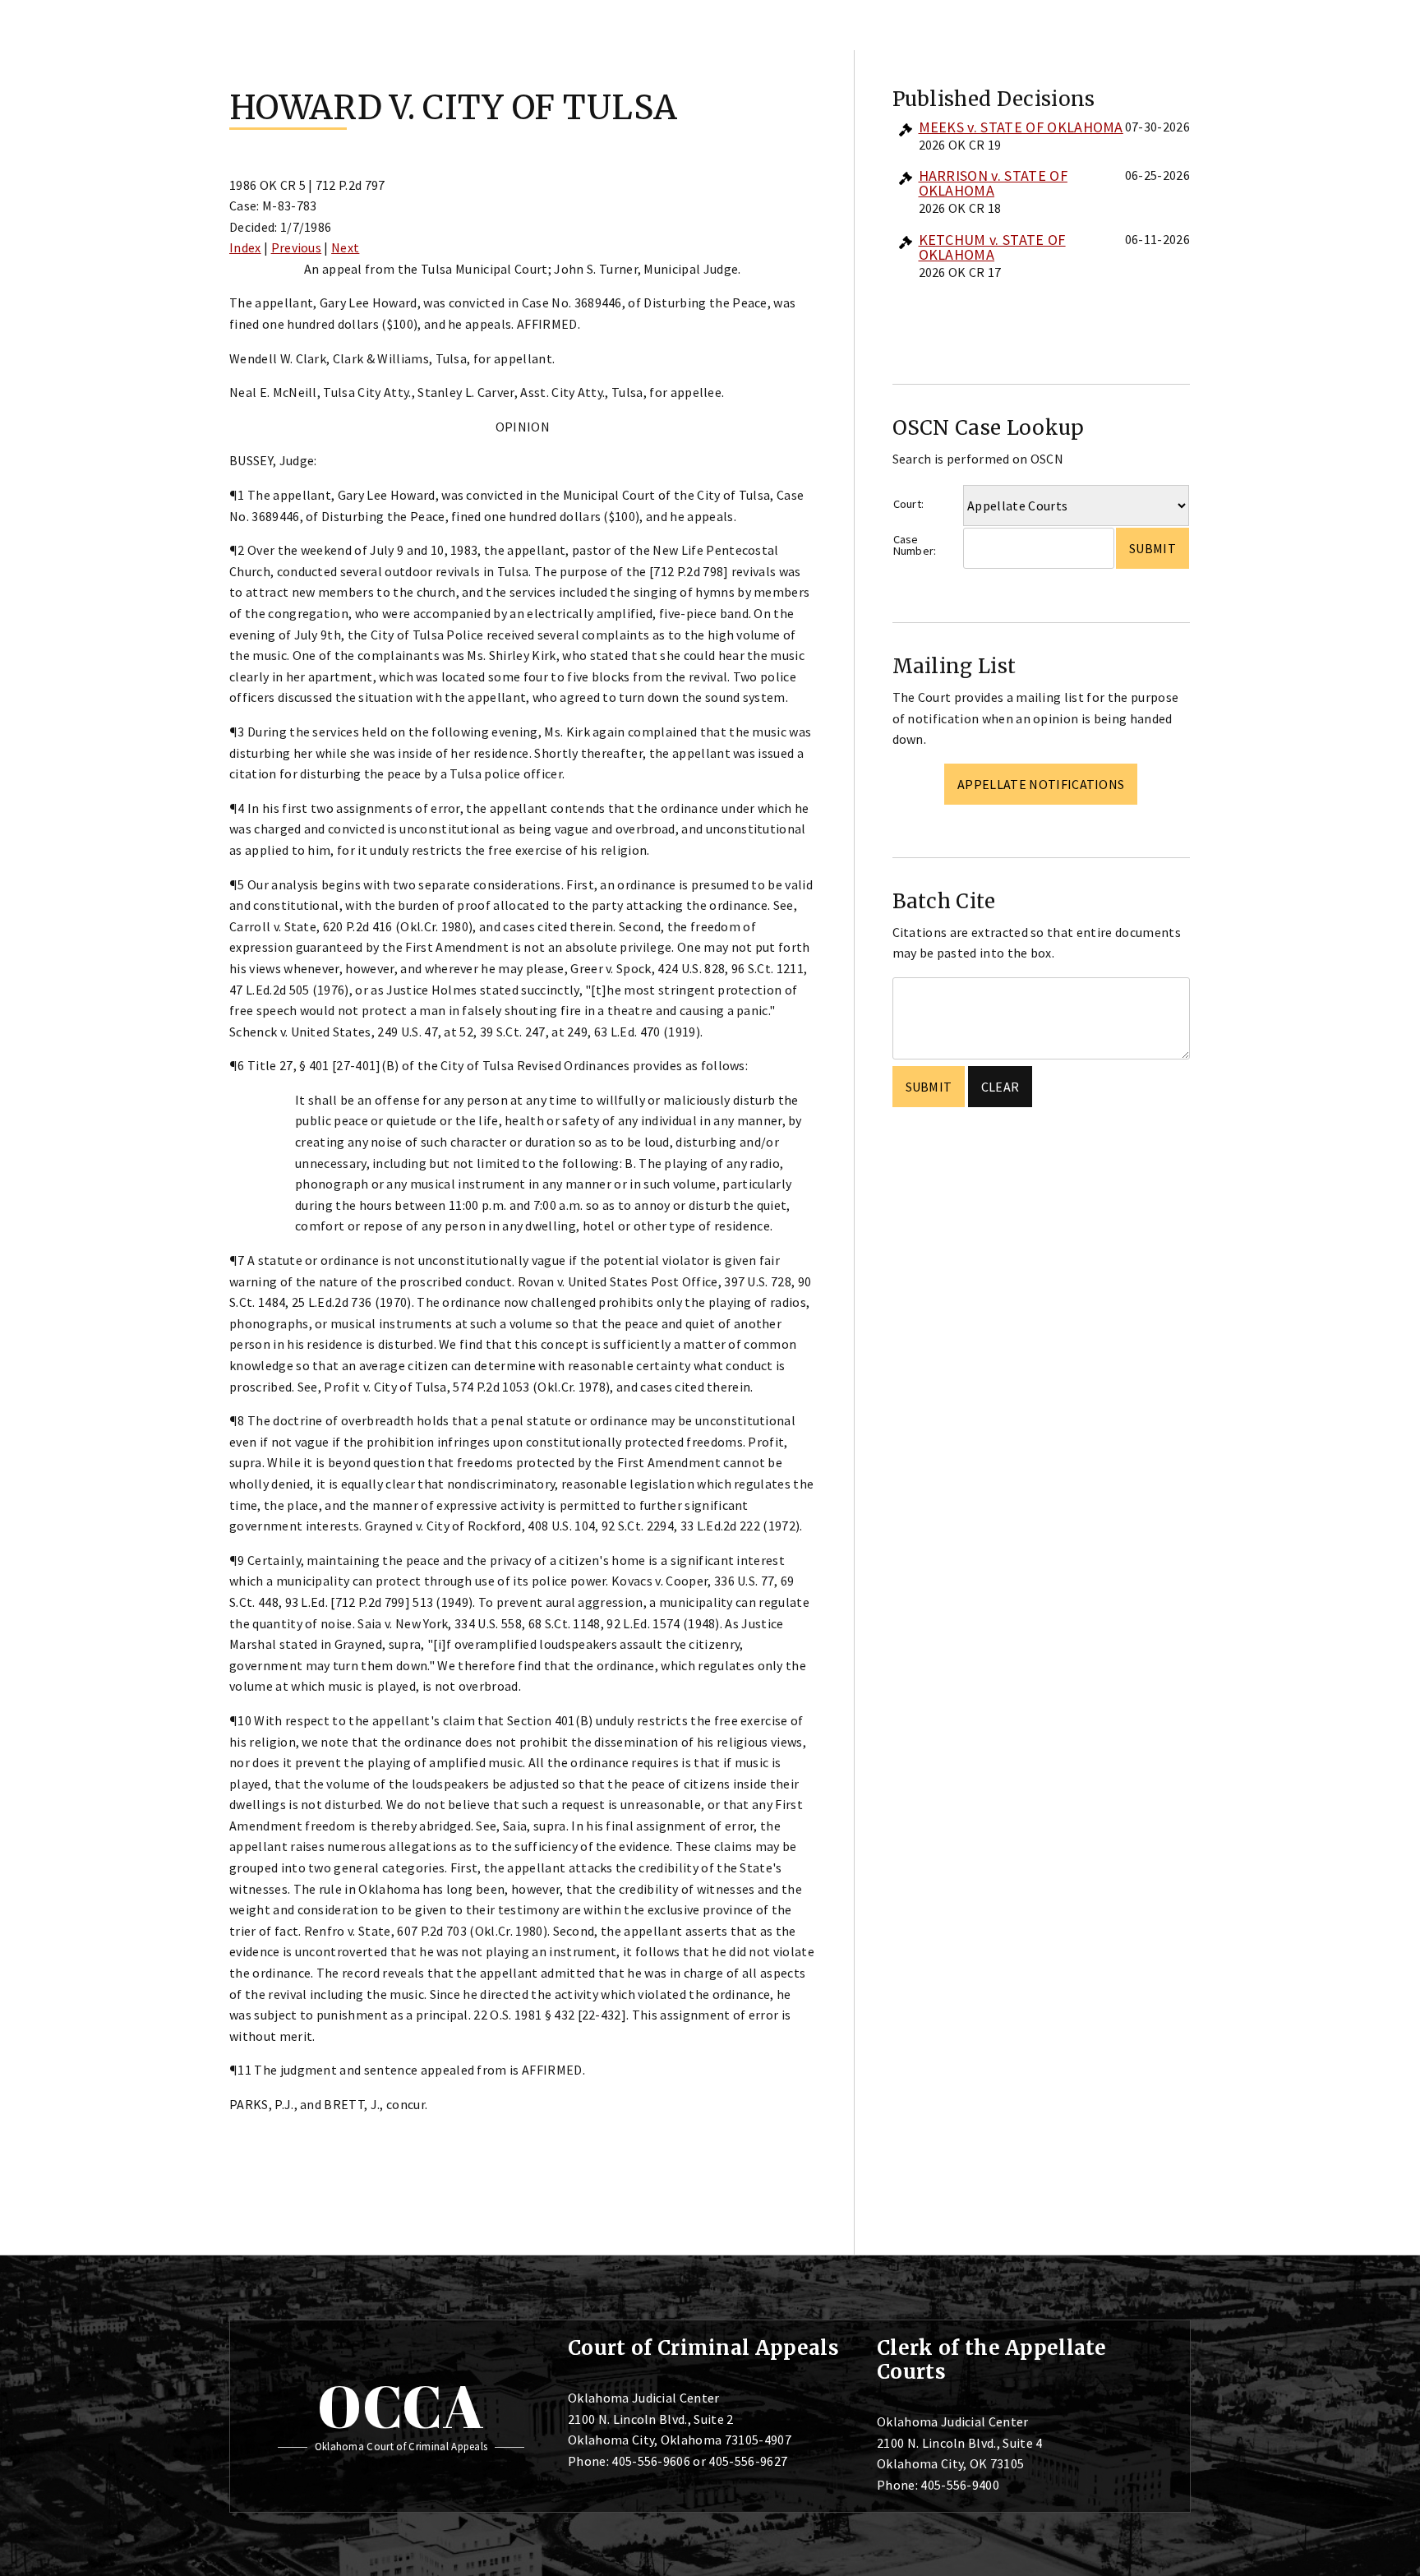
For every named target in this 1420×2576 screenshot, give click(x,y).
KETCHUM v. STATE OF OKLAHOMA (992, 247)
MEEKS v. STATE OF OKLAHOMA (1021, 127)
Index (245, 247)
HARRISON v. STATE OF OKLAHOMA (993, 183)
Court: (909, 504)
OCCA (401, 2406)
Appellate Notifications (1041, 784)
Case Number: (915, 545)
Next (345, 247)
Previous (297, 247)
